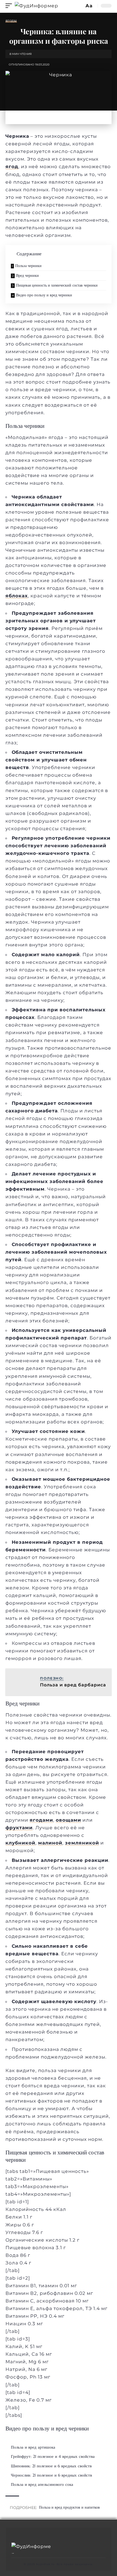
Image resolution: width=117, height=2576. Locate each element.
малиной (50, 1843)
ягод (12, 167)
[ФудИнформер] (36, 6)
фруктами (19, 1828)
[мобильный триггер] (10, 6)
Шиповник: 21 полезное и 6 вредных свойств (51, 2466)
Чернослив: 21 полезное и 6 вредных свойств (51, 2475)
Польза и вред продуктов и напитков (69, 2507)
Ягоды (11, 21)
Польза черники (28, 266)
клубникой (20, 1843)
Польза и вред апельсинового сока (42, 2484)
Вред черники (27, 275)
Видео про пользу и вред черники (44, 295)
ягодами (41, 1820)
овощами (68, 1820)
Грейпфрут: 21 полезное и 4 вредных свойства (53, 2456)
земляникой (82, 1843)
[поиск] (79, 6)
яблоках (17, 596)
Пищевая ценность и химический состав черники (57, 285)
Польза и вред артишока (33, 2447)
